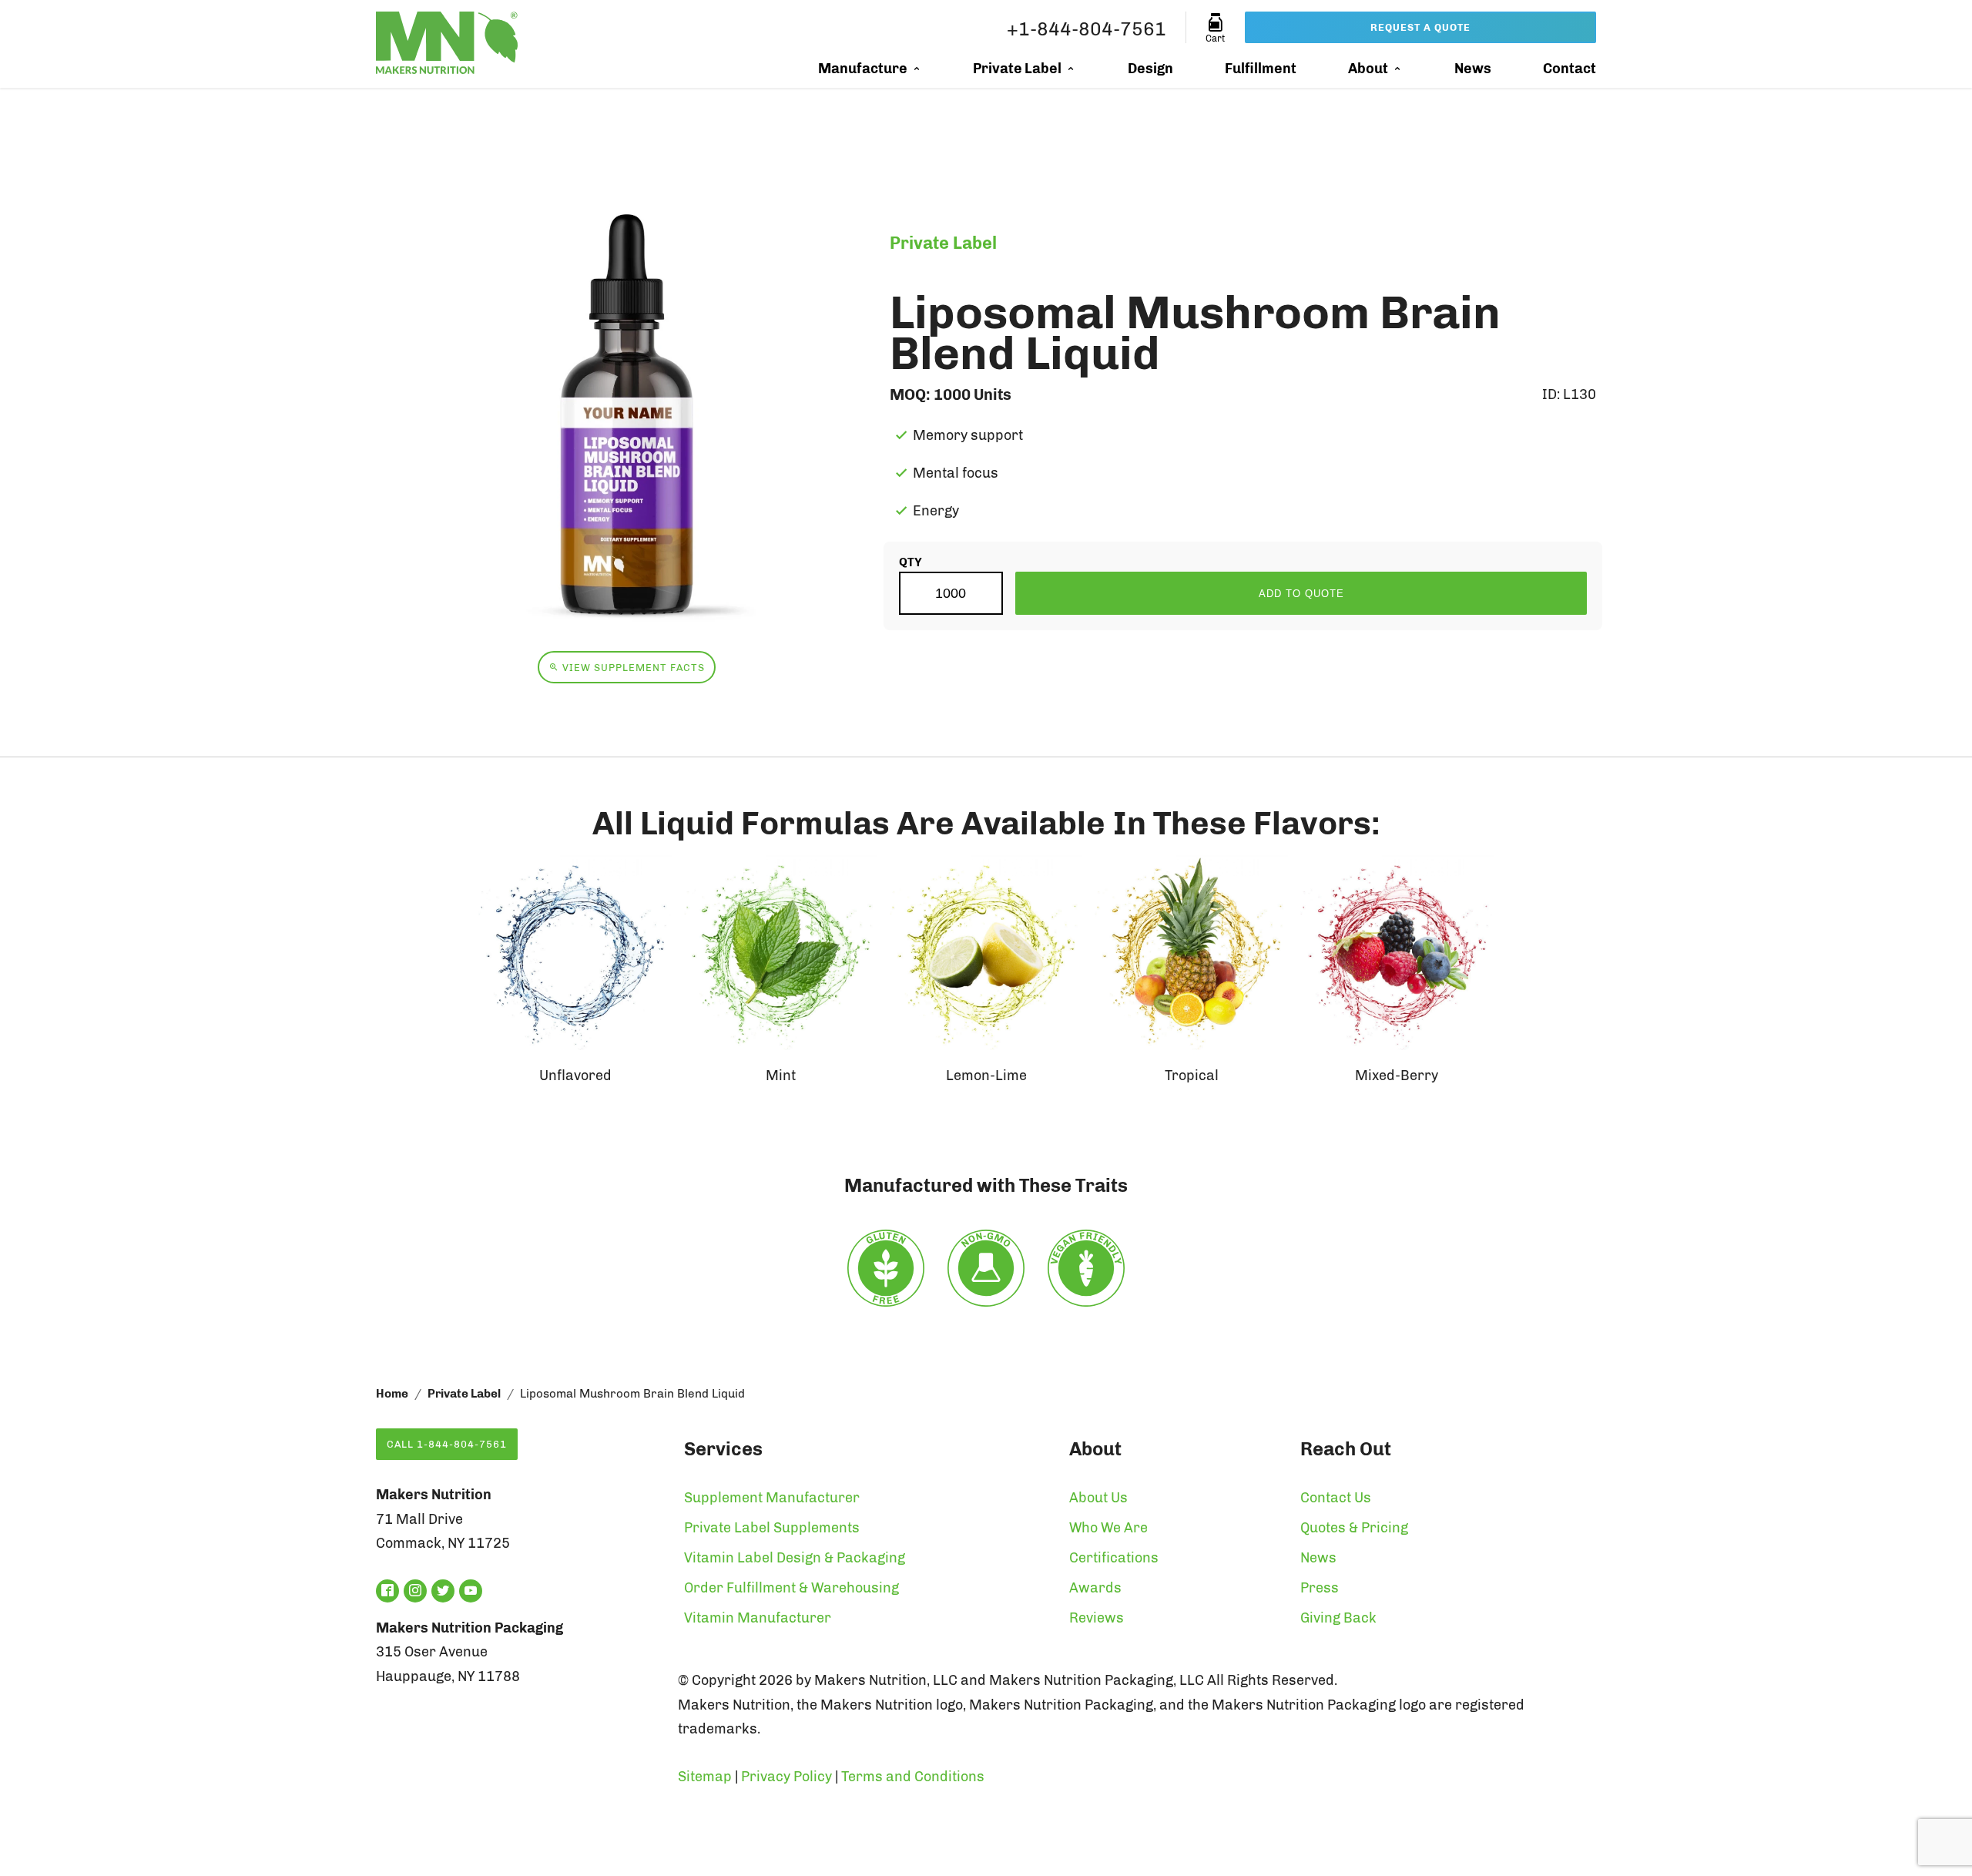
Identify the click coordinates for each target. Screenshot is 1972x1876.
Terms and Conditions (913, 1777)
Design (1150, 69)
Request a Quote (1420, 27)
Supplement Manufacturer (772, 1498)
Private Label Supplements (772, 1528)
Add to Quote (1301, 594)
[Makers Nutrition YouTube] (471, 1591)
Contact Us (1336, 1498)
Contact (1570, 69)
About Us (1098, 1498)
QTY (911, 562)
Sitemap (705, 1777)
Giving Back (1338, 1618)
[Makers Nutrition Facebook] (387, 1591)
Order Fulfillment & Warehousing (791, 1588)
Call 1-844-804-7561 (447, 1444)
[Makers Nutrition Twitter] (443, 1591)
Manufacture (863, 69)
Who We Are (1108, 1528)
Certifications (1114, 1558)
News (1473, 69)
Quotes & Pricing (1354, 1528)
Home (392, 1394)
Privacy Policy (786, 1777)
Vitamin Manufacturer (758, 1618)
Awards (1095, 1588)
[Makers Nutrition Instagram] (415, 1591)
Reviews (1097, 1618)
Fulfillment (1261, 69)
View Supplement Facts (632, 668)
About (1368, 69)
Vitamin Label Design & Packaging (795, 1558)
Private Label (1017, 69)
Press (1320, 1588)
